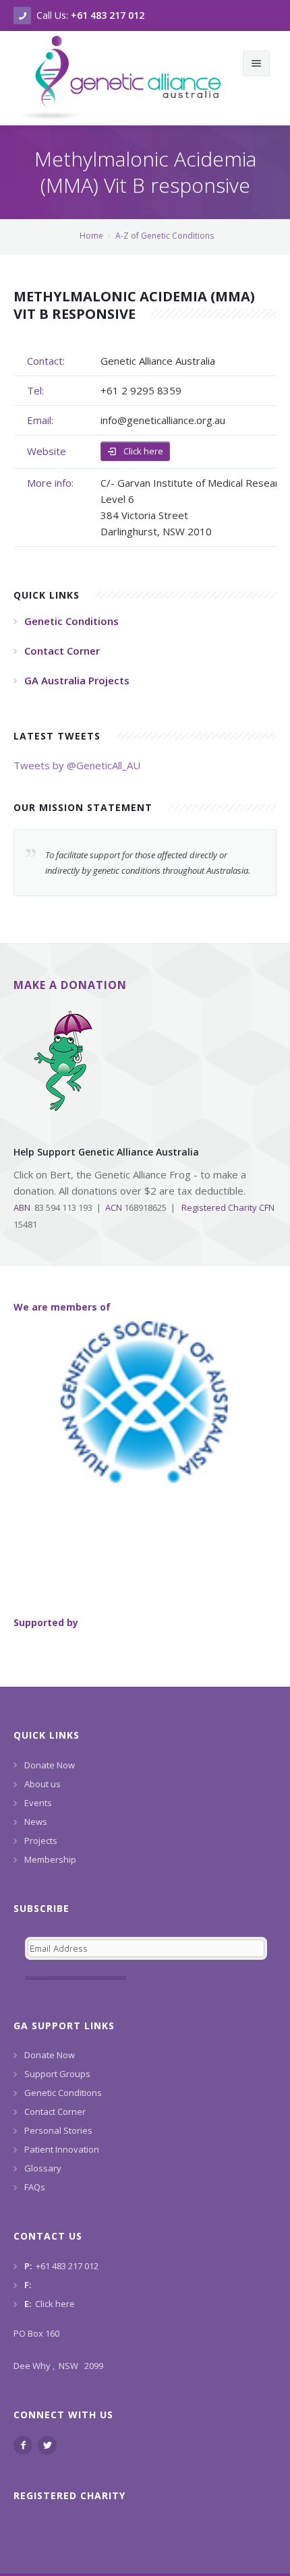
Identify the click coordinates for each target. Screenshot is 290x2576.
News (36, 1822)
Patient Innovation (62, 2149)
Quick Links (47, 1735)
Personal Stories (58, 2130)
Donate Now (50, 1765)
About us (42, 1784)
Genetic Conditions (63, 2093)
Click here (142, 451)
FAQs (35, 2187)
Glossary (43, 2168)
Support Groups (57, 2074)
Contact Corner (55, 2111)
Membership (50, 1859)
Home (91, 236)
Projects (41, 1840)
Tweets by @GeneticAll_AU (77, 765)
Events (38, 1803)
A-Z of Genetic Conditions (165, 236)
